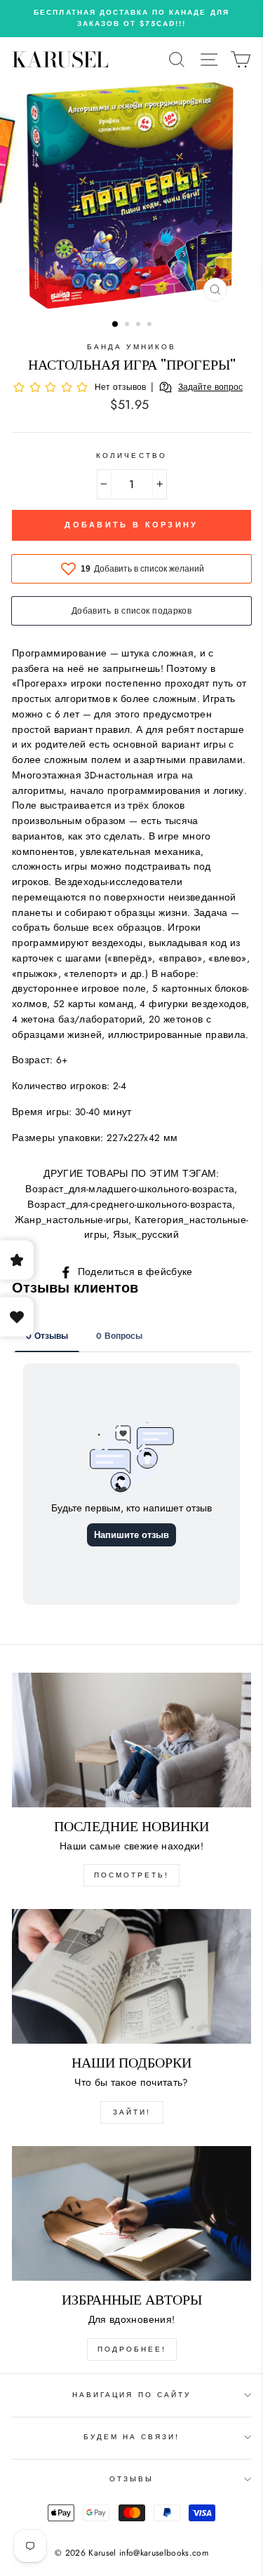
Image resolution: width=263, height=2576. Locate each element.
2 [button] (128, 325)
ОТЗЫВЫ (131, 2479)
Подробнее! (132, 2349)
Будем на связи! (132, 2437)
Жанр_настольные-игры (72, 1220)
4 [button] (151, 325)
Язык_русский (146, 1234)
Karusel (60, 60)
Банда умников (131, 347)
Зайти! (132, 2112)
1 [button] (116, 325)
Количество (131, 456)
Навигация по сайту (131, 2395)
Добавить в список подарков (131, 611)
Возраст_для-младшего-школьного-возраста (130, 1189)
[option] (131, 19)
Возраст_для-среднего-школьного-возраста (130, 1204)
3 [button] (140, 325)
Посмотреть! (131, 1875)
